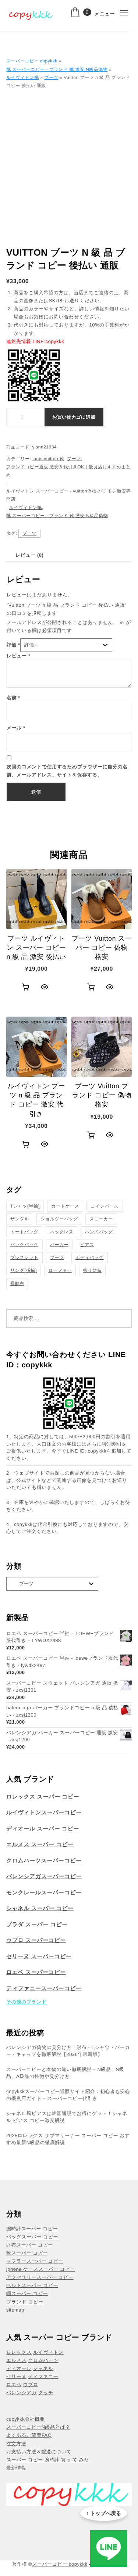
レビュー (19, 656)
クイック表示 (44, 987)
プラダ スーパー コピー (37, 1925)
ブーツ (52, 77)
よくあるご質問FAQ (29, 2435)
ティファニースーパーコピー (44, 1989)
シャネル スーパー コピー (40, 1908)
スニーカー (101, 1219)
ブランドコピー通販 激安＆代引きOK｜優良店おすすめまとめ (68, 471)
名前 (13, 698)
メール (16, 728)
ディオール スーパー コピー (43, 1829)
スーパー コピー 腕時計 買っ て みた (48, 2460)
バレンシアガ (22, 2393)
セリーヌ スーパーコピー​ (39, 1957)
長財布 (17, 1284)
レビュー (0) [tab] (29, 555)
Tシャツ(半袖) (25, 1206)
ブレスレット (24, 1258)
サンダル (20, 1219)
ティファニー (43, 2376)
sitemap (15, 2310)
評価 (13, 645)
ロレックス (19, 2352)
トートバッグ (24, 1232)
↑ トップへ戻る (104, 2513)
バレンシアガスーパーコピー (44, 1877)
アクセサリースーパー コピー (40, 2277)
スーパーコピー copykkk (32, 61)
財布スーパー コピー (30, 2245)
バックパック (24, 1245)
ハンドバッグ (99, 1232)
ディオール (19, 2368)
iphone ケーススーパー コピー (41, 2269)
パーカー (59, 1245)
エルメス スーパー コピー (40, 1845)
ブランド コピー (25, 2302)
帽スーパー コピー (27, 2293)
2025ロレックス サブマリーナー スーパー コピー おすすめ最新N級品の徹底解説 (68, 2139)
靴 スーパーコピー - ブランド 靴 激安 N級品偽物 (57, 69)
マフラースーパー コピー (35, 2261)
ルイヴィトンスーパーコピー (44, 1813)
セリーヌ (16, 2376)
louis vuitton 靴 (48, 459)
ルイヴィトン (48, 2352)
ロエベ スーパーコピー (36, 1972)
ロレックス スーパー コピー (43, 1797)
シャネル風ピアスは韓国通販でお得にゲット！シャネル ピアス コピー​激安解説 (67, 2117)
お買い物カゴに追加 (74, 417)
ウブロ (30, 2384)
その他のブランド (26, 2002)
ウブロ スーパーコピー (36, 1940)
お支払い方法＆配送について (39, 2452)
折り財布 (92, 1270)
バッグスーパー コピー (32, 2237)
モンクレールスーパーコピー (44, 1893)
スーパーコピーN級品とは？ (38, 2427)
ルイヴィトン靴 (23, 77)
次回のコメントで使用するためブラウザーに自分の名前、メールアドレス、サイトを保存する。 (67, 771)
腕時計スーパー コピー (32, 2229)
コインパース (105, 1206)
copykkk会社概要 (25, 2419)
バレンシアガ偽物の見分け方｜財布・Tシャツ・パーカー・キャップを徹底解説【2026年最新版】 (68, 2051)
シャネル (43, 2368)
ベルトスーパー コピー (32, 2285)
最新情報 (16, 2468)
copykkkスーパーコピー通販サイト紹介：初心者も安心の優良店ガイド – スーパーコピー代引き (68, 2095)
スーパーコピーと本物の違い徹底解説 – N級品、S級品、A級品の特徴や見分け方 (65, 2073)
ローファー (60, 1270)
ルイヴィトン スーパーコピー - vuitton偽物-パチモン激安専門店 (68, 495)
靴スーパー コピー (27, 2253)
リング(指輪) (24, 1270)
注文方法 (16, 2444)
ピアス (87, 1245)
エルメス (16, 2360)
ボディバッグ (90, 1258)
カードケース (65, 1206)
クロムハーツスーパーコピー (44, 1861)
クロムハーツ (43, 2360)
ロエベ (14, 2384)
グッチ (46, 2393)
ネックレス (61, 1232)
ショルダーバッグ (59, 1219)
